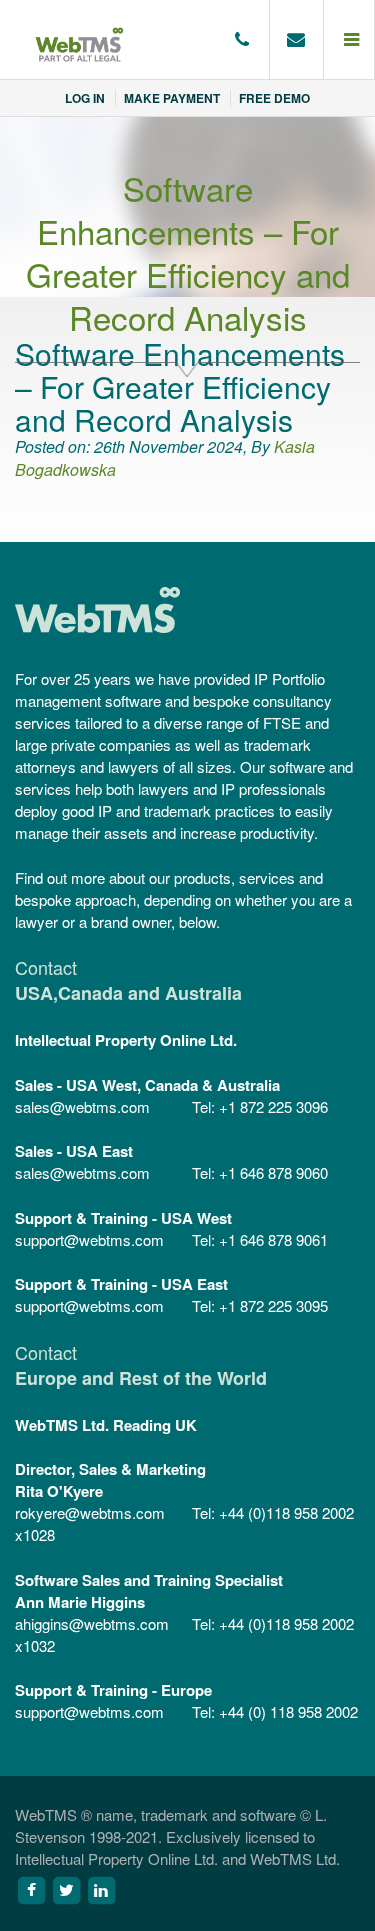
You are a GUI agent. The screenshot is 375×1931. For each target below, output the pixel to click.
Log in (85, 98)
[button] (349, 40)
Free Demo (274, 98)
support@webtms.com (89, 1239)
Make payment (172, 98)
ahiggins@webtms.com (92, 1623)
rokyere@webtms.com (90, 1512)
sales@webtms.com (82, 1106)
